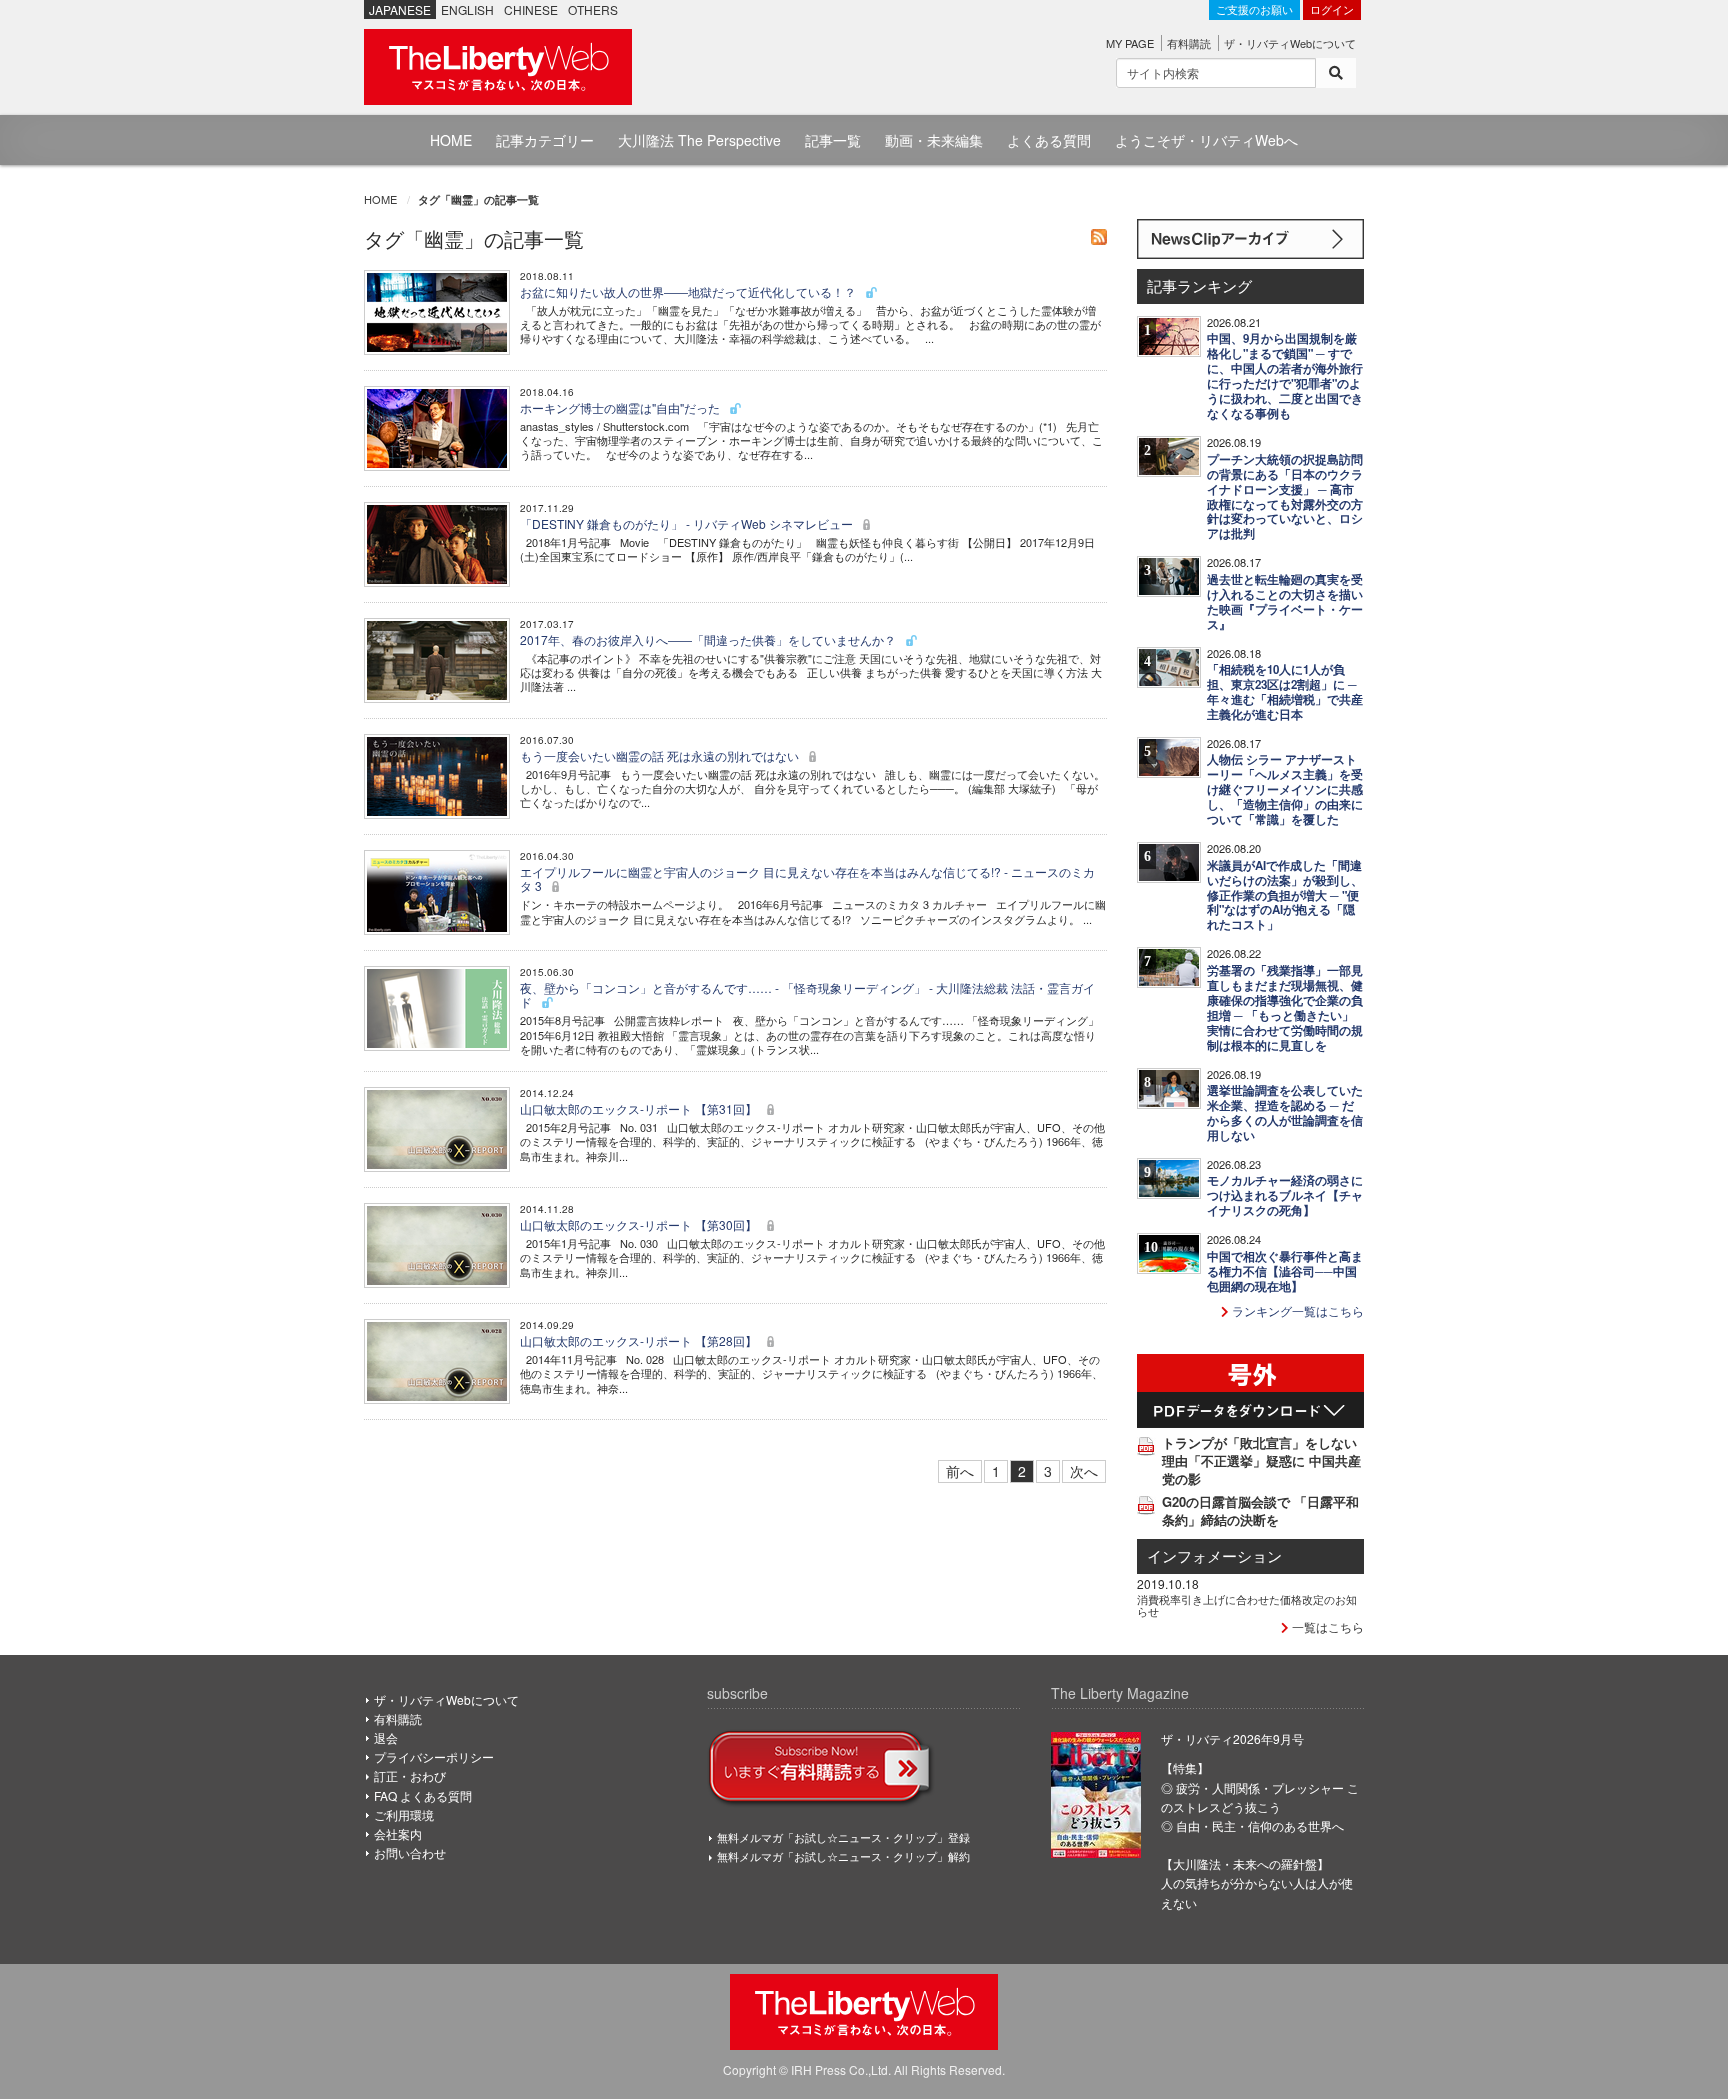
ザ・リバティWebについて (1290, 43)
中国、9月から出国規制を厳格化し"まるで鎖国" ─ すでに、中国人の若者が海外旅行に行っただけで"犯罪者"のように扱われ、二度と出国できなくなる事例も (1285, 376)
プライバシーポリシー (434, 1756)
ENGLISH (467, 9)
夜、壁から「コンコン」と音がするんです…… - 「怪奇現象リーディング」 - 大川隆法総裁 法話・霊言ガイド (807, 994)
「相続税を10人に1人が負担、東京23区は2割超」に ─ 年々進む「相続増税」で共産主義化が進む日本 (1285, 692)
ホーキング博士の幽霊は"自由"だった (621, 407)
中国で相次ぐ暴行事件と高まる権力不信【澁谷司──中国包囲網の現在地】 (1285, 1271)
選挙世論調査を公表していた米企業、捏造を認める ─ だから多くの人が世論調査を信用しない (1285, 1113)
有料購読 (1189, 43)
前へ (960, 1471)
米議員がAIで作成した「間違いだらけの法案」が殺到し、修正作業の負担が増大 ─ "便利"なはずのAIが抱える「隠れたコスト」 (1285, 895)
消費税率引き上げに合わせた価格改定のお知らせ (1247, 1605)
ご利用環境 (404, 1814)
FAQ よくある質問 (423, 1795)
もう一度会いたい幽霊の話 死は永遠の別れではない (661, 755)
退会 (386, 1737)
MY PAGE (1130, 43)
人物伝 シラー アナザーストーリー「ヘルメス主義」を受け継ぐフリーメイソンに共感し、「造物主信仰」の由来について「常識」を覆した (1285, 789)
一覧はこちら (1326, 1626)
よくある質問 (1049, 140)
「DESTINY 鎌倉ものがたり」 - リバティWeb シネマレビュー (688, 523)
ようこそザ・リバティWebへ (1206, 140)
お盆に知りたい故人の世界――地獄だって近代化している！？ (689, 291)
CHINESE (531, 9)
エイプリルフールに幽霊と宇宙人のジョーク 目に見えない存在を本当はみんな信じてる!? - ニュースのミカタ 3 (807, 878)
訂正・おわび (410, 1775)
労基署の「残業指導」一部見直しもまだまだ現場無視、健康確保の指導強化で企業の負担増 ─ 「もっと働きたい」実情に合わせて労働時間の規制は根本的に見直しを (1285, 1008)
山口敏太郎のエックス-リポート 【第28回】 (640, 1340)
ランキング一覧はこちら (1296, 1310)
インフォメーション (1214, 1555)
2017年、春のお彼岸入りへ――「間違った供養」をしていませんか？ (709, 639)
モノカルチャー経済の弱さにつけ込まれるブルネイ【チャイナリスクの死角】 (1285, 1195)
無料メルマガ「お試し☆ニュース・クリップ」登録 (843, 1837)
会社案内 (398, 1833)
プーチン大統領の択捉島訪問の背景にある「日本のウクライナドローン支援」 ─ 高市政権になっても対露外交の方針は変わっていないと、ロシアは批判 (1285, 497)
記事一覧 (833, 140)
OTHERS (593, 9)
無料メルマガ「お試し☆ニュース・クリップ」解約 (843, 1856)
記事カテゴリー (545, 140)
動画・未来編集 (934, 140)
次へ (1084, 1471)
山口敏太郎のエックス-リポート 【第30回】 (640, 1224)
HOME (451, 140)
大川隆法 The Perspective (699, 140)
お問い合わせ (410, 1852)
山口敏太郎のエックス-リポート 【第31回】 (640, 1108)
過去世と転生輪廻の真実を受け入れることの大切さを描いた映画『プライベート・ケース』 (1285, 602)
